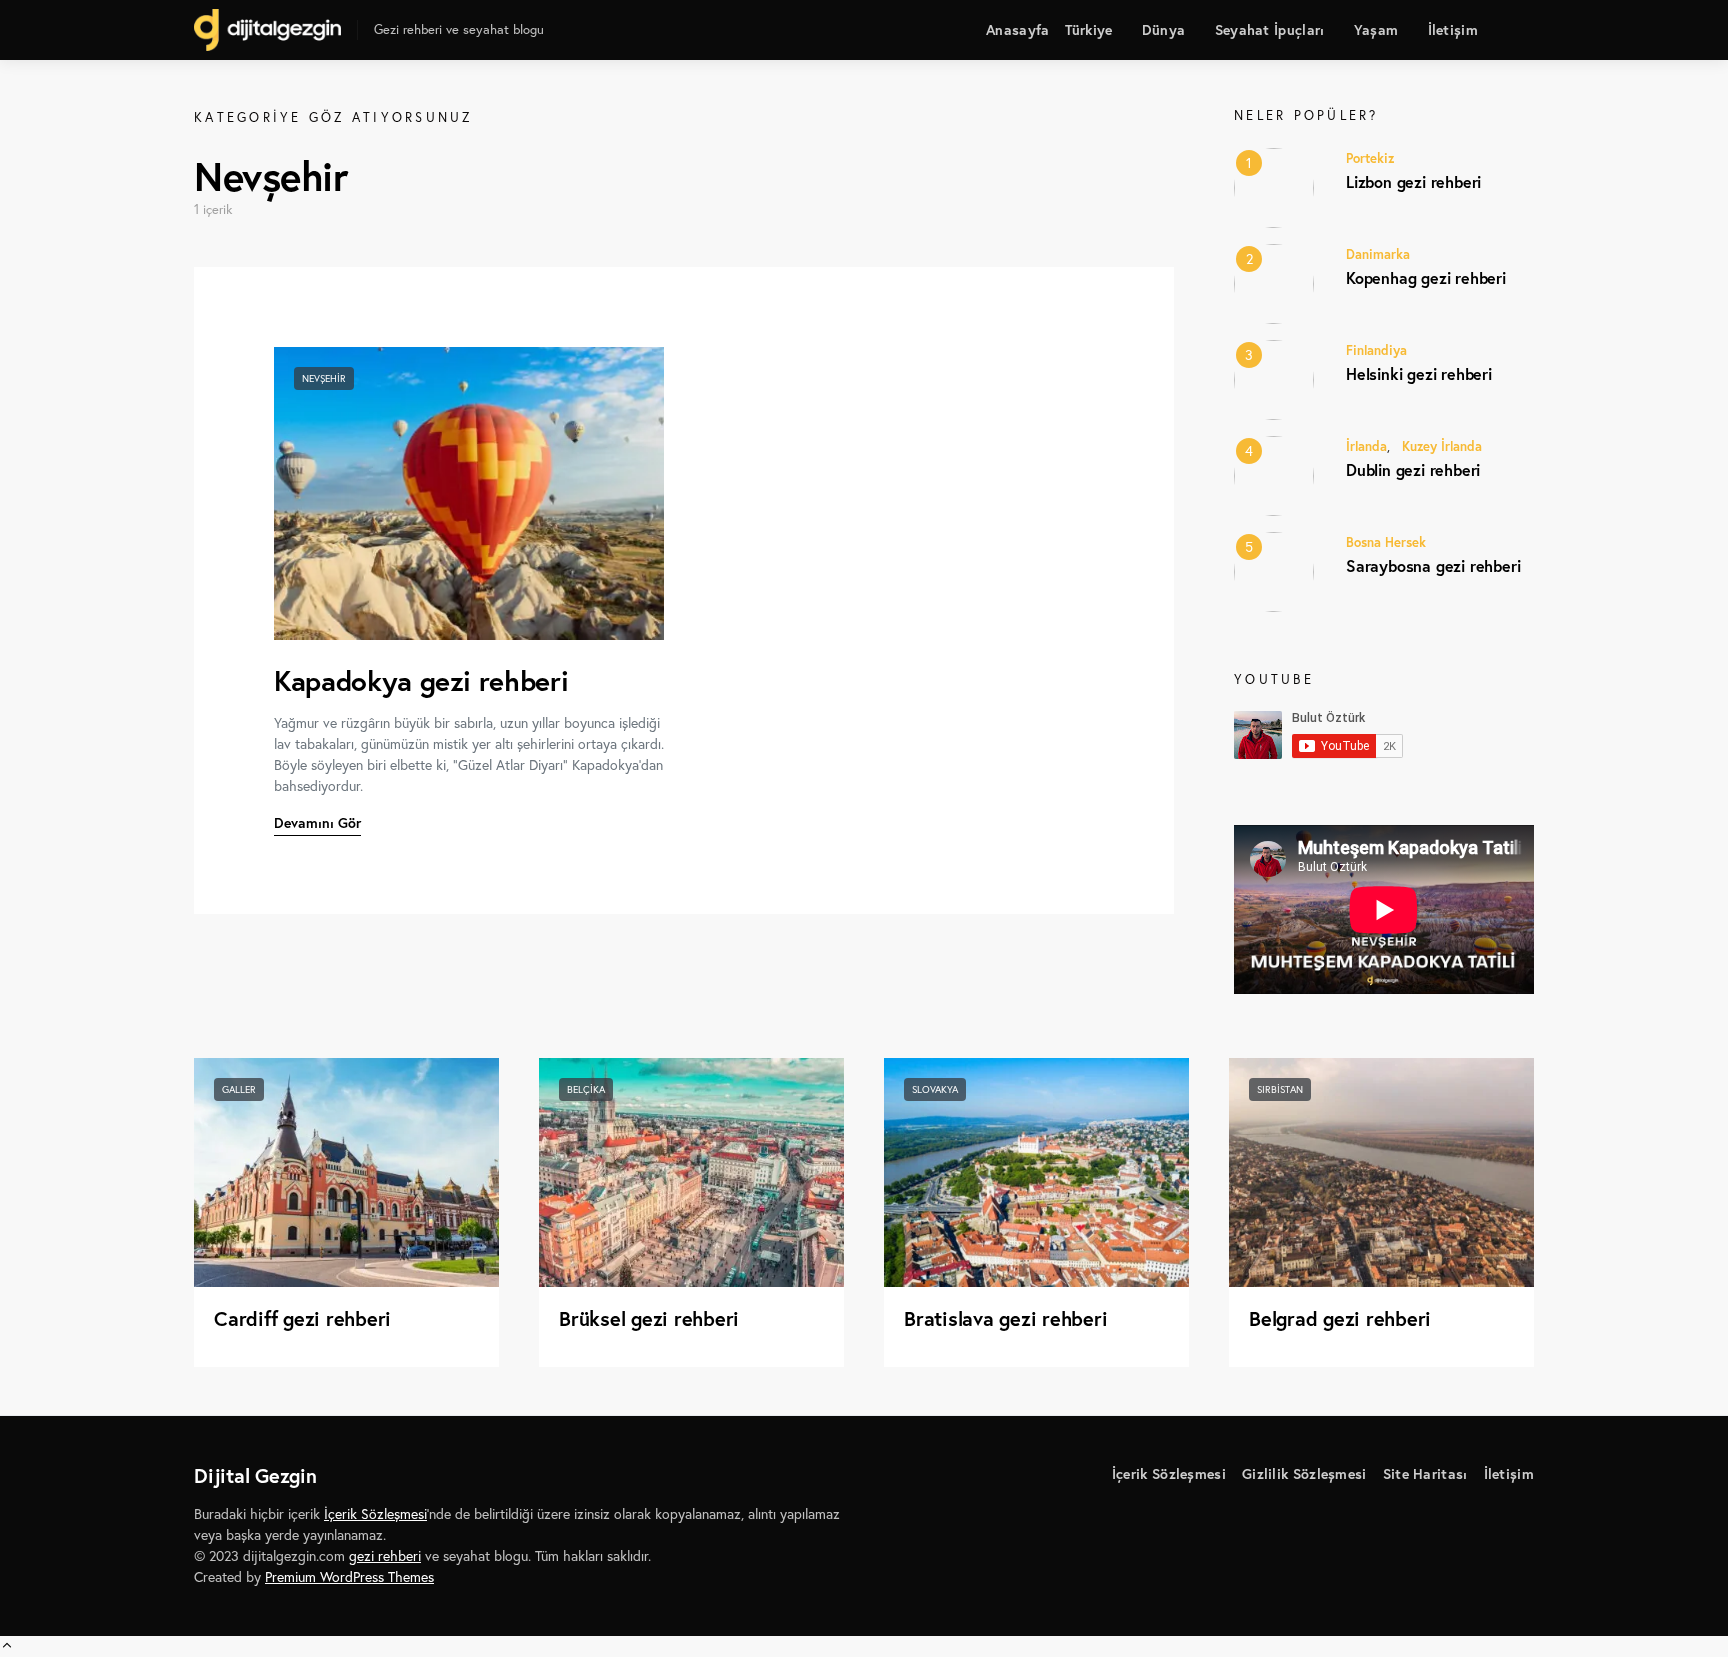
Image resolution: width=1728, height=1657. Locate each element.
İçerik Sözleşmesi (1169, 1474)
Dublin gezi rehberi (1413, 469)
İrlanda (1366, 446)
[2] (1274, 282)
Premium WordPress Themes (349, 1577)
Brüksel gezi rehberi (649, 1318)
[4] (1274, 474)
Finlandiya (1376, 350)
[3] (1274, 378)
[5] (1274, 570)
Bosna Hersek (1386, 542)
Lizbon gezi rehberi (1413, 181)
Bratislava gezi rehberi (1005, 1318)
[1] (1274, 186)
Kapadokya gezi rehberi (421, 680)
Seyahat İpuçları (1270, 30)
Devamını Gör (317, 823)
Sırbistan (1280, 1089)
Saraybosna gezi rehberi (1433, 565)
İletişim (1453, 30)
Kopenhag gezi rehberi (1426, 277)
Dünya (1164, 30)
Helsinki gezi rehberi (1419, 373)
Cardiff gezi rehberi (302, 1318)
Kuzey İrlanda (1442, 446)
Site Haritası (1425, 1474)
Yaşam (1376, 30)
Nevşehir (324, 378)
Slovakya (935, 1089)
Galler (239, 1089)
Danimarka (1378, 254)
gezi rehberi (385, 1556)
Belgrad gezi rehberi (1340, 1318)
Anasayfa (1017, 30)
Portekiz (1370, 158)
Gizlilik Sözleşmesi (1304, 1474)
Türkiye (1088, 30)
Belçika (586, 1089)
